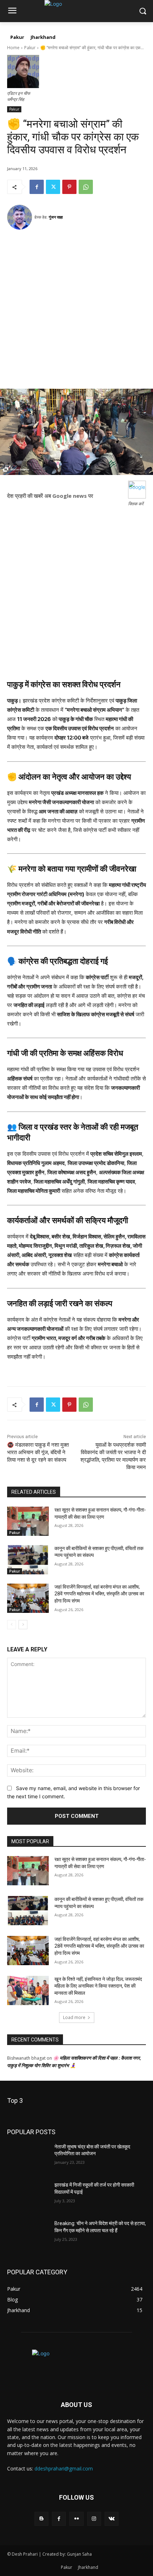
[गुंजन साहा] (21, 217)
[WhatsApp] (86, 187)
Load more (74, 2017)
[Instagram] (94, 2519)
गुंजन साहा (56, 217)
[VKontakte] (112, 2519)
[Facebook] (37, 187)
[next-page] (23, 1625)
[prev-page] (12, 1625)
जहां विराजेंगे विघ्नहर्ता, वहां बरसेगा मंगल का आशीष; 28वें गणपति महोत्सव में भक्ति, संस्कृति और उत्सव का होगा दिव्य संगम (99, 1594)
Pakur (30, 48)
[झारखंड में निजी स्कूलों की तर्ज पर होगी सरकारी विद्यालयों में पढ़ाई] (28, 2196)
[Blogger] (41, 2519)
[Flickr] (76, 2519)
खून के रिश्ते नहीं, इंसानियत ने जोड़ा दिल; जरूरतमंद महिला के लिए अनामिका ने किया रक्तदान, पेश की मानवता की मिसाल (98, 1986)
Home (13, 48)
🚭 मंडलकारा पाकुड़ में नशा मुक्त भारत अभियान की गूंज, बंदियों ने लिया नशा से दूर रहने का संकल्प (38, 1452)
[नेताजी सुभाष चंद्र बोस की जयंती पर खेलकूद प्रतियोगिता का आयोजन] (28, 2158)
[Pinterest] (69, 187)
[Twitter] (53, 187)
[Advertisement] (76, 312)
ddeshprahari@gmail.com (64, 2468)
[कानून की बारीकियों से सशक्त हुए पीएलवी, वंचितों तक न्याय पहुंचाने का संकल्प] (28, 1560)
